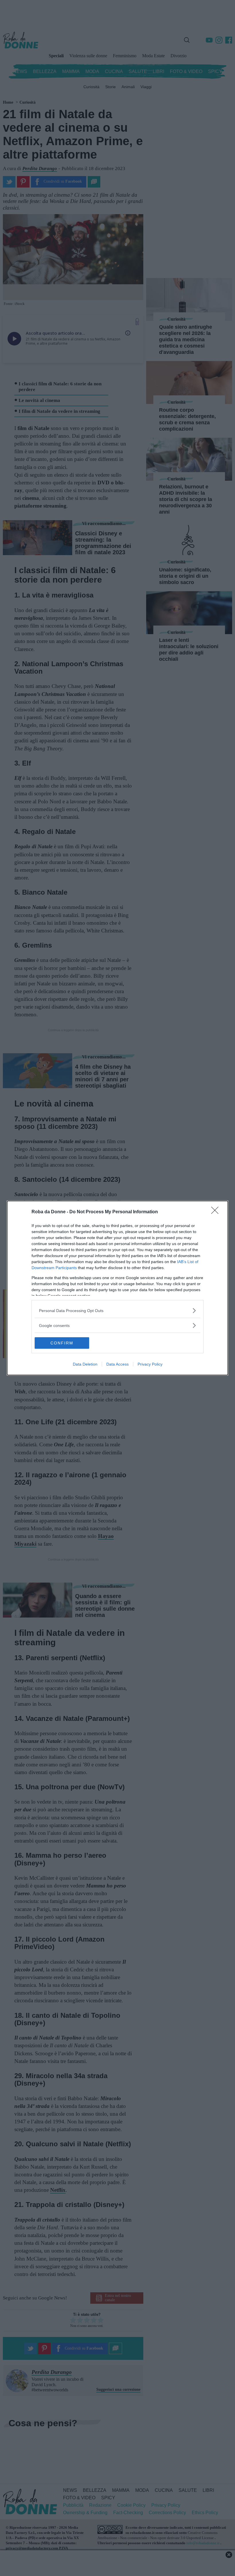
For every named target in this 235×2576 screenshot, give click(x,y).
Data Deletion (85, 1364)
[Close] (217, 1212)
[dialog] (117, 1288)
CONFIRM (62, 1343)
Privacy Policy (150, 1364)
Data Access (117, 1364)
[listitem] (117, 1310)
